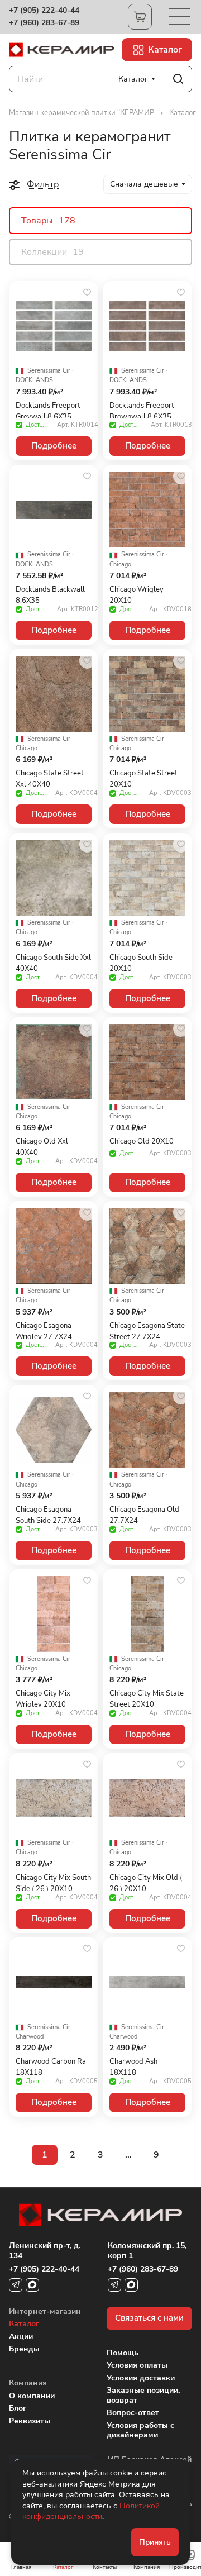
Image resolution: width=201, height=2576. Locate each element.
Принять (155, 2542)
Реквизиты (30, 2421)
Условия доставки (141, 2378)
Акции (21, 2337)
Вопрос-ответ (133, 2413)
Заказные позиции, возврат (143, 2395)
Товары (48, 221)
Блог (18, 2408)
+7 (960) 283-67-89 (44, 23)
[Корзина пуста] (140, 17)
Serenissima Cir (49, 371)
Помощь (123, 2353)
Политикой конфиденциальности (91, 2511)
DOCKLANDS (34, 380)
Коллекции (52, 252)
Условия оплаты (137, 2365)
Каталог (24, 2324)
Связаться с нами (149, 2318)
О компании (32, 2396)
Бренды (24, 2349)
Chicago (120, 565)
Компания (28, 2383)
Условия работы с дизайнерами (140, 2430)
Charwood (30, 2037)
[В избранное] (87, 292)
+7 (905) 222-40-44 (44, 11)
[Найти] (178, 79)
